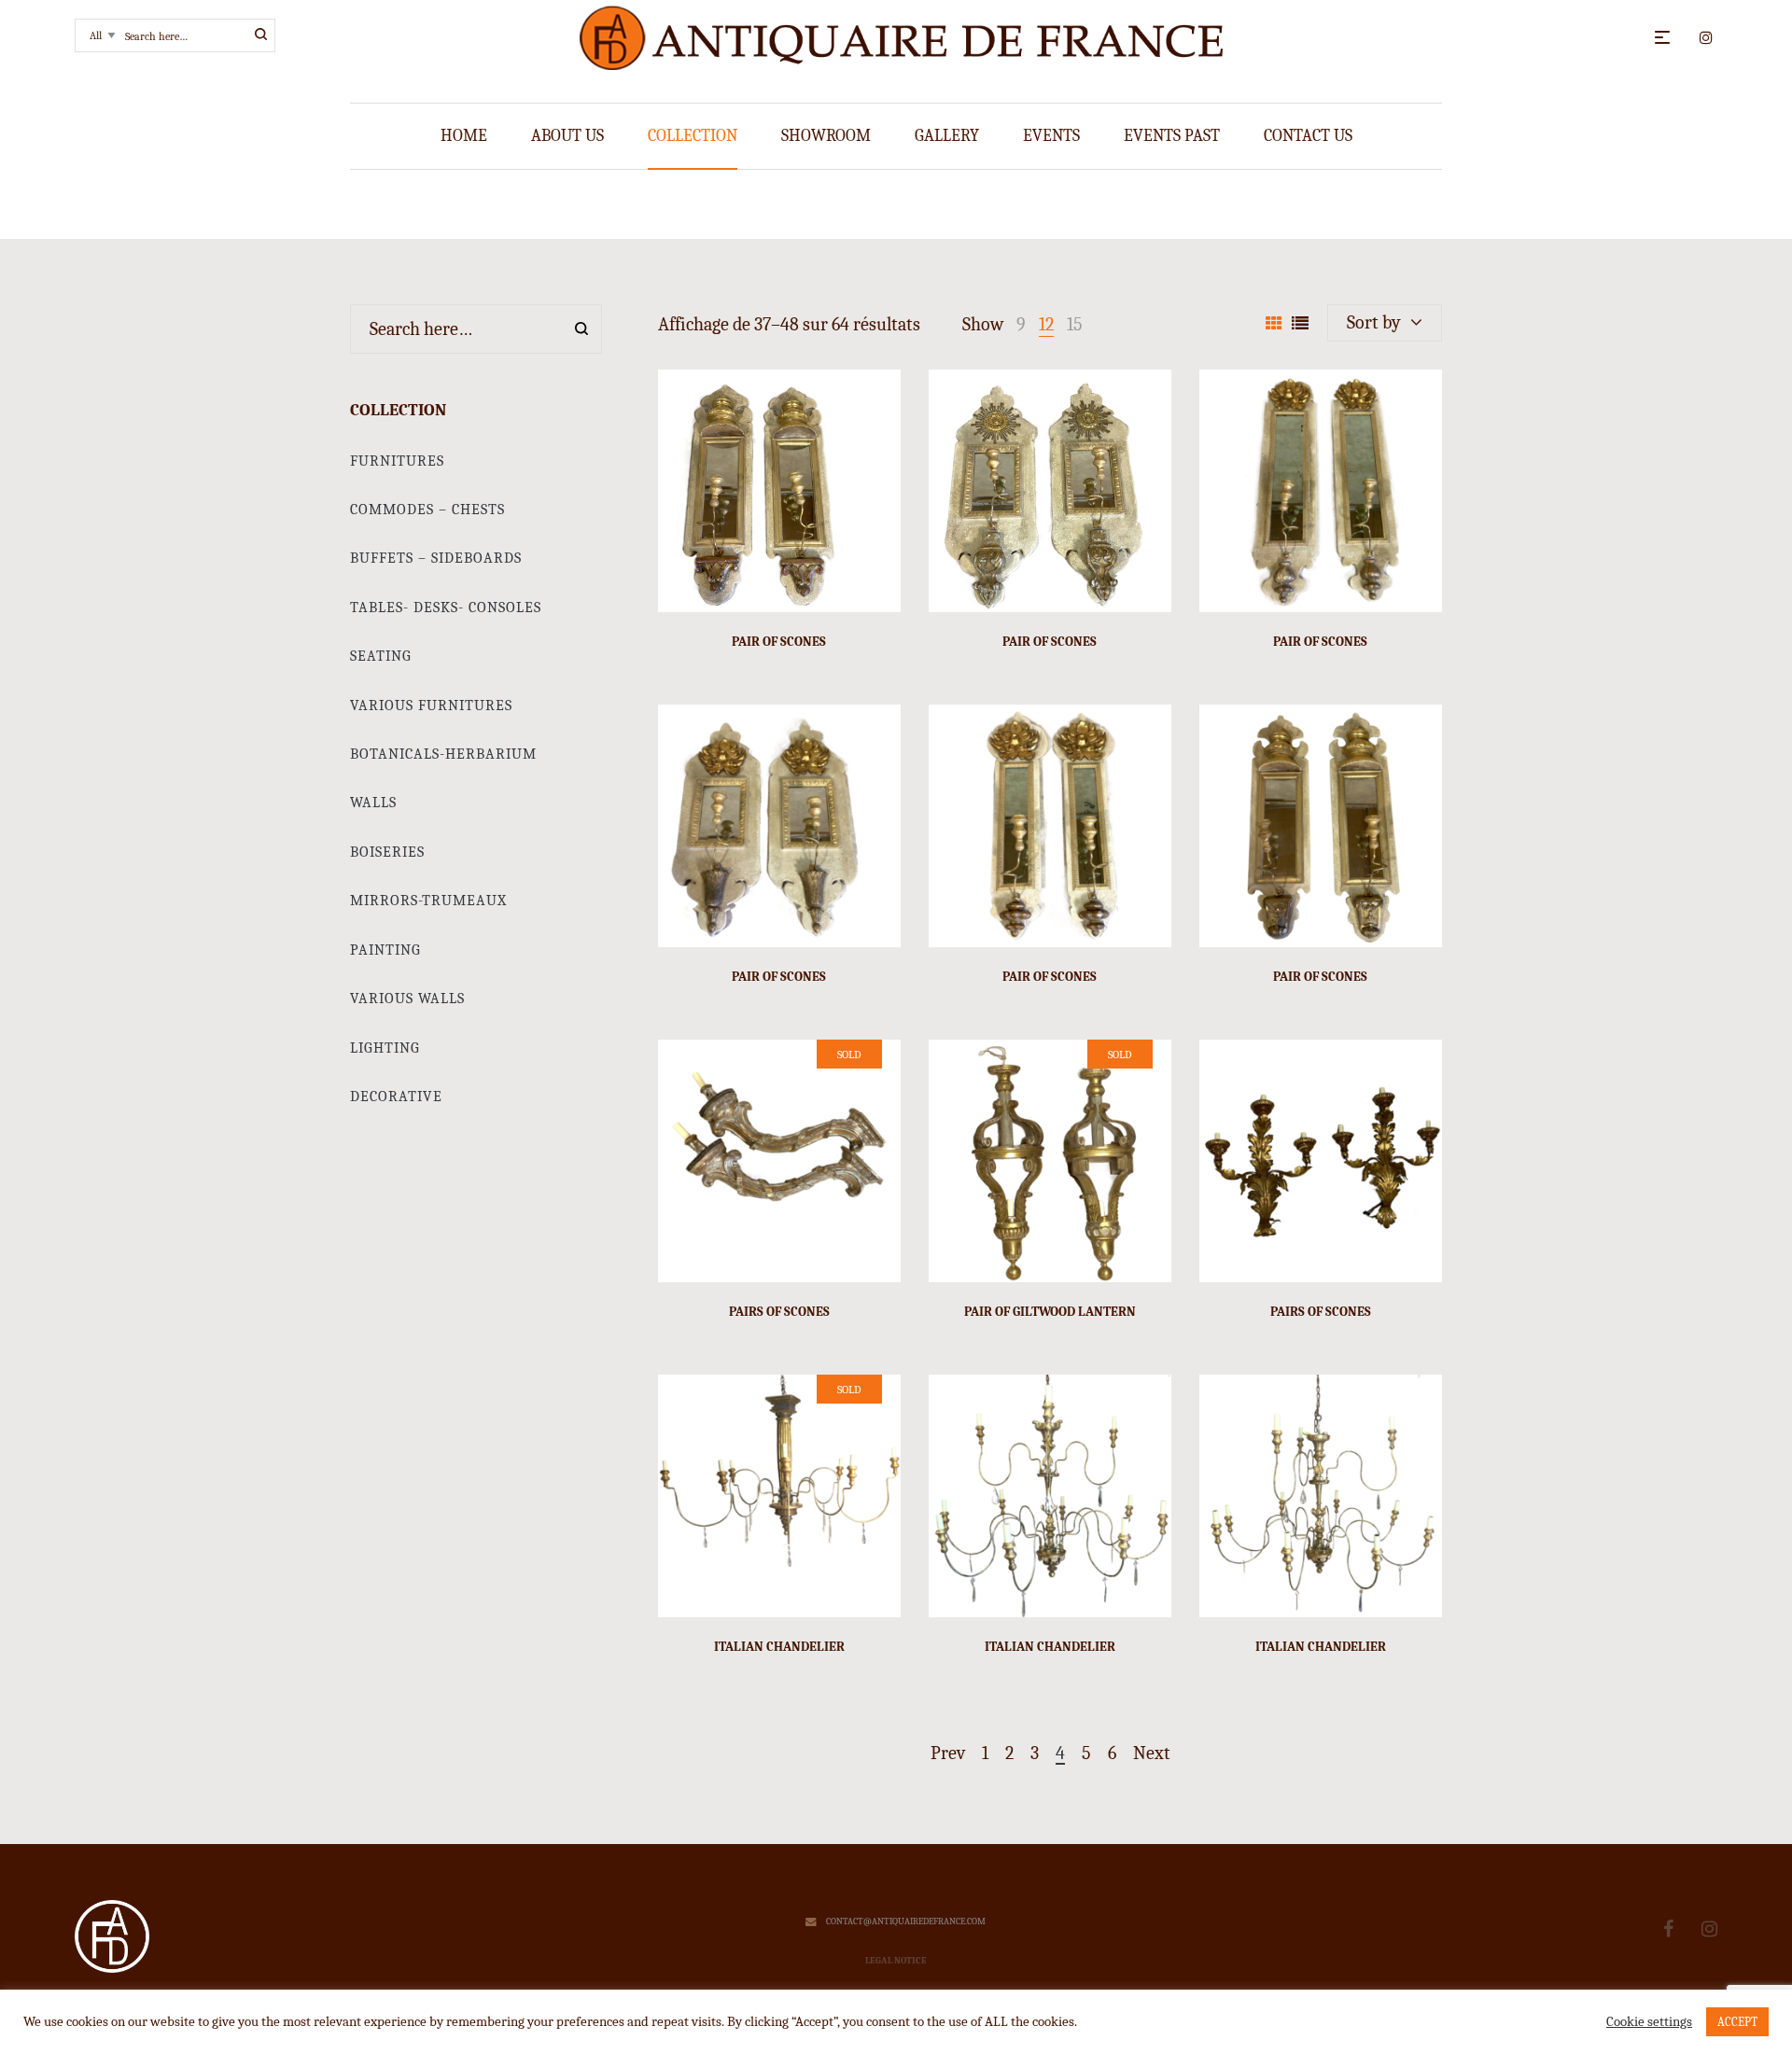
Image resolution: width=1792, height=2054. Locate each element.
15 (1075, 324)
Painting (385, 950)
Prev (948, 1754)
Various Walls (407, 999)
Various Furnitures (431, 706)
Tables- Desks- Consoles (446, 608)
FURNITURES (397, 461)
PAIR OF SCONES (779, 642)
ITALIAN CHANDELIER (779, 1647)
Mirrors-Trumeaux (428, 901)
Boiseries (387, 852)
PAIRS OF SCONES (779, 1312)
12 (1046, 324)
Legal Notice (896, 1961)
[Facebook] (1668, 1929)
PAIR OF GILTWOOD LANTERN (1050, 1312)
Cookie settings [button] (1649, 2022)
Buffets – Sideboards (436, 558)
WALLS (373, 803)
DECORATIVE (396, 1097)
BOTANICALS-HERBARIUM (443, 754)
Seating (381, 656)
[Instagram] (1709, 1929)
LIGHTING (385, 1048)
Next (1152, 1754)
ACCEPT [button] (1737, 2022)
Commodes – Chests (427, 510)
